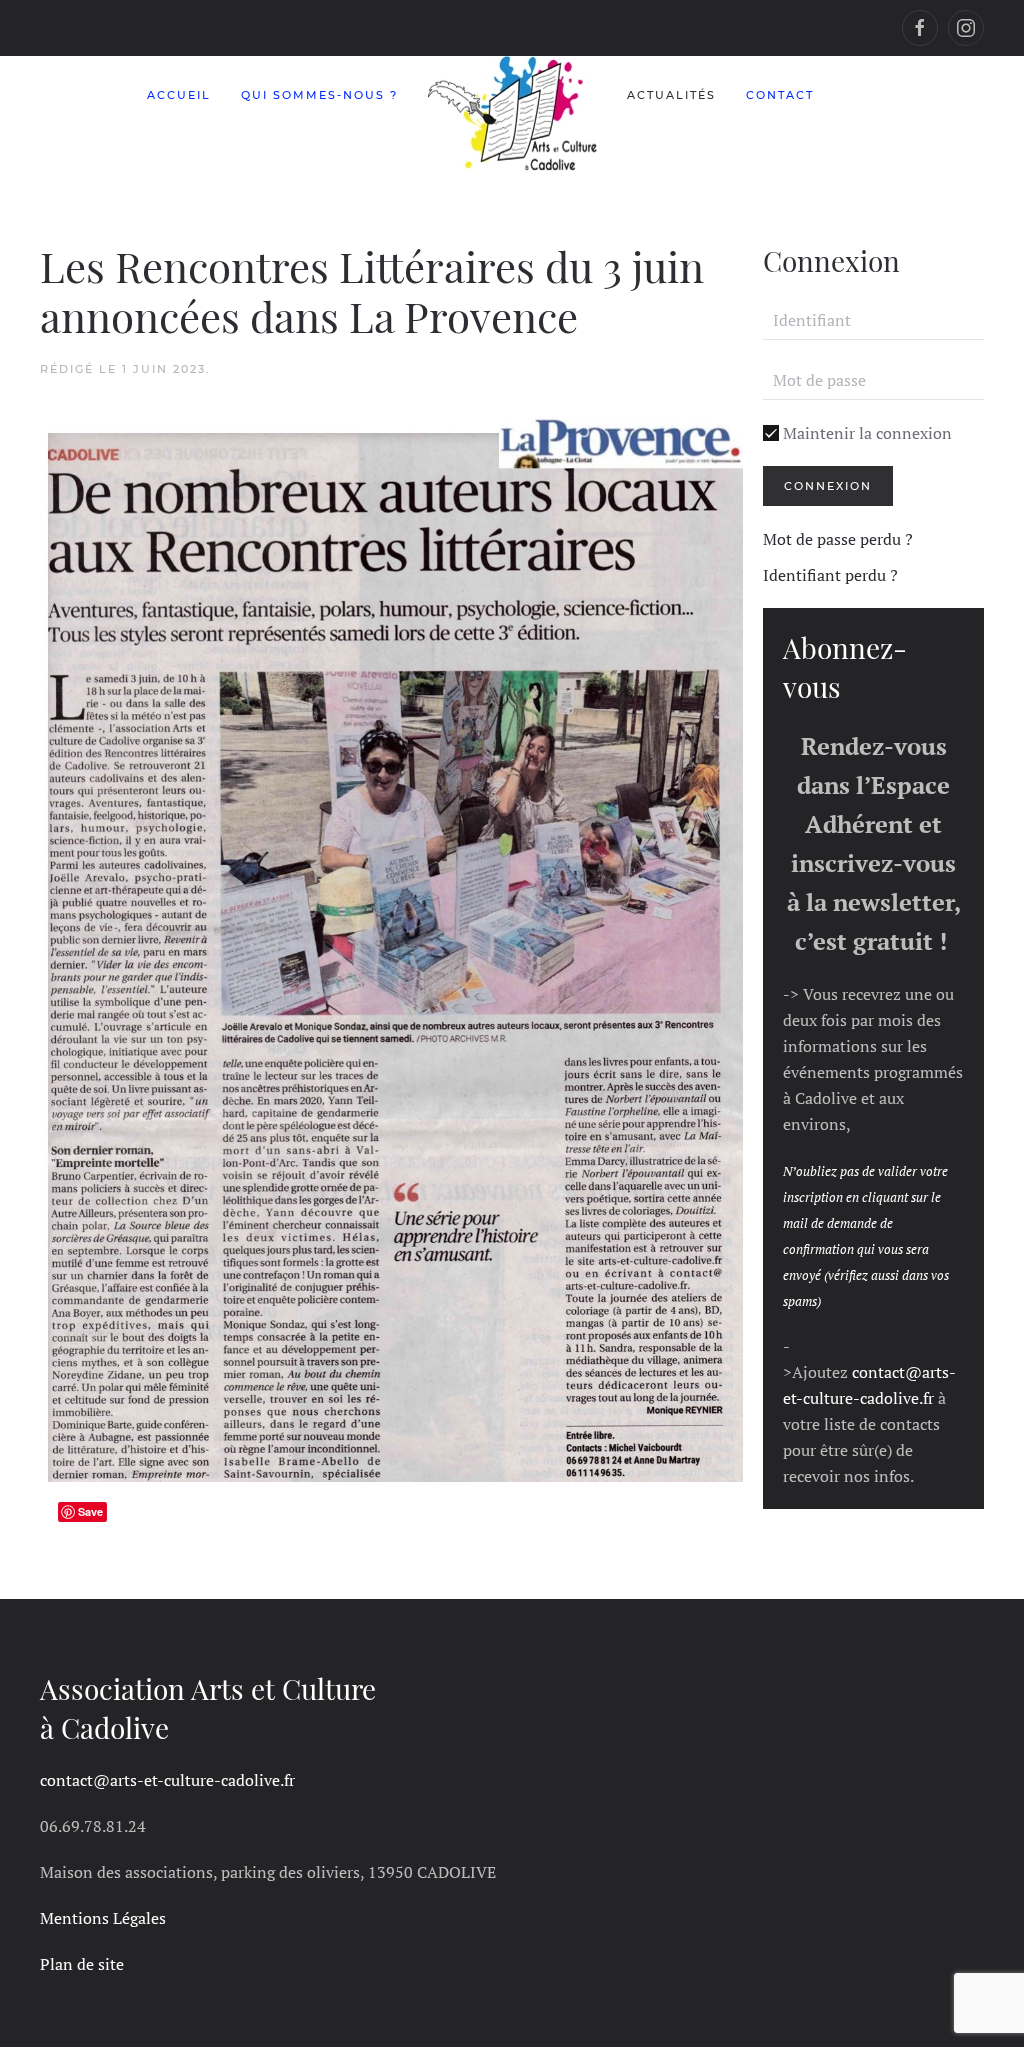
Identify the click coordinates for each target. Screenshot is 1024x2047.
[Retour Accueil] (512, 113)
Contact (780, 95)
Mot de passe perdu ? (838, 539)
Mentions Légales (103, 1918)
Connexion (828, 486)
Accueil (179, 95)
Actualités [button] (671, 95)
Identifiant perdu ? (830, 575)
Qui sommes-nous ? (319, 95)
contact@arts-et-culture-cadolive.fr (167, 1780)
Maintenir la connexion (865, 433)
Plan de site (82, 1964)
